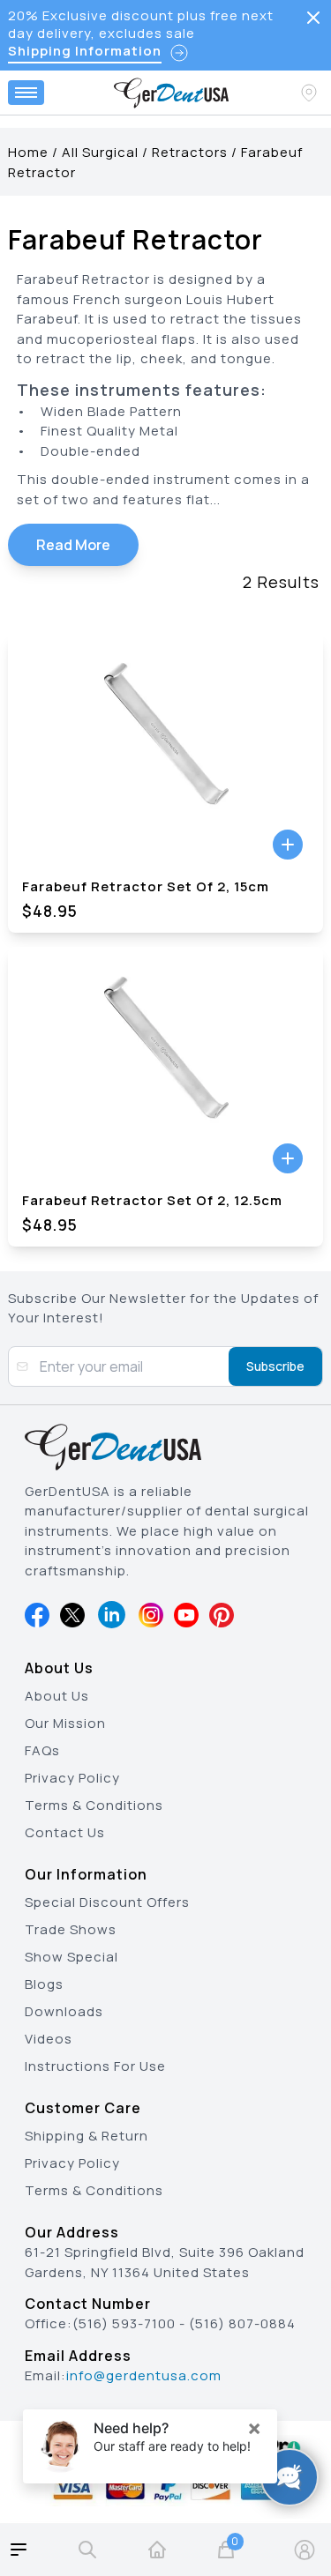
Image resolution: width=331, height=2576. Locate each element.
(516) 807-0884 (242, 2323)
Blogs (44, 1984)
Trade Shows (71, 1929)
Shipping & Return (87, 2136)
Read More (73, 545)
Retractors (190, 152)
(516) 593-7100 (124, 2323)
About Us (57, 1696)
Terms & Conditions (94, 1805)
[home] (157, 2550)
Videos (49, 2039)
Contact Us (65, 1832)
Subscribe (275, 1366)
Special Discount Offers (107, 1902)
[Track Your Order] (311, 93)
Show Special (71, 1957)
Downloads (64, 2011)
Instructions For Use (95, 2066)
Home (28, 152)
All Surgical (100, 152)
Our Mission (65, 1723)
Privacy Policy (72, 1778)
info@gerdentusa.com (144, 2375)
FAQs (42, 1750)
